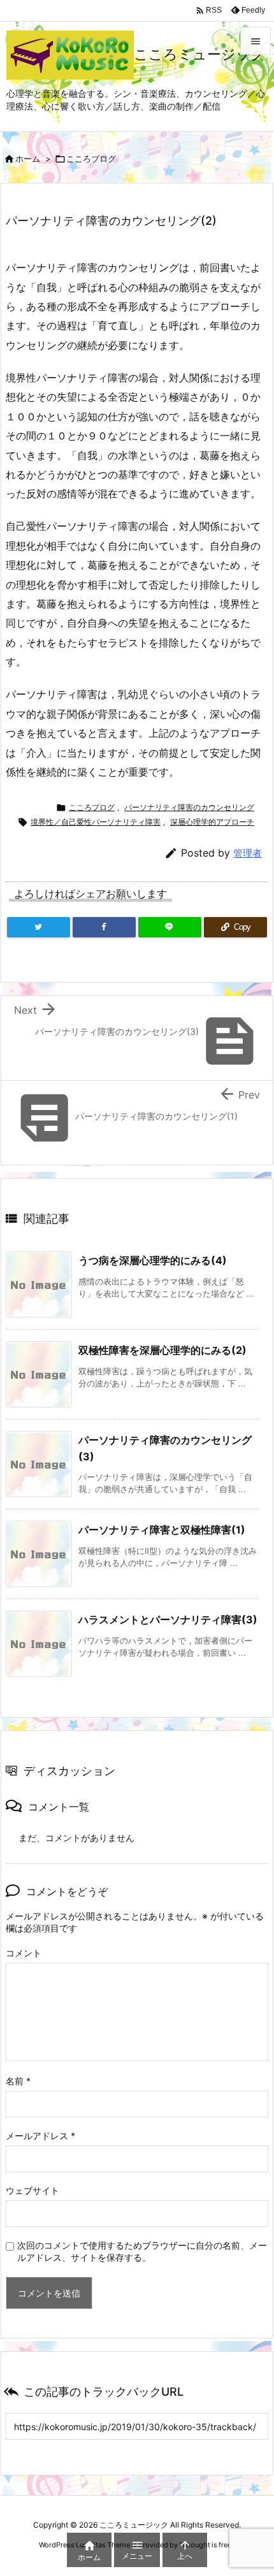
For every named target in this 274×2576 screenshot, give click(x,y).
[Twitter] (39, 927)
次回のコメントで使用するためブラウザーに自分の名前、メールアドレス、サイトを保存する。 (142, 2251)
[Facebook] (104, 927)
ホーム (28, 159)
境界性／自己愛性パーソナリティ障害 (96, 822)
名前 (18, 2081)
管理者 (248, 853)
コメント (24, 1953)
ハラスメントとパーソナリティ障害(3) (168, 1619)
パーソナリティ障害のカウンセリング (189, 807)
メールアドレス (40, 2136)
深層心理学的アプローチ (212, 822)
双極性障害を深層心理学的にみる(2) (162, 1350)
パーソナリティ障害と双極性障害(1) (162, 1530)
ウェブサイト (32, 2190)
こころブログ (91, 159)
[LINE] (170, 927)
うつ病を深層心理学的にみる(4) (153, 1260)
